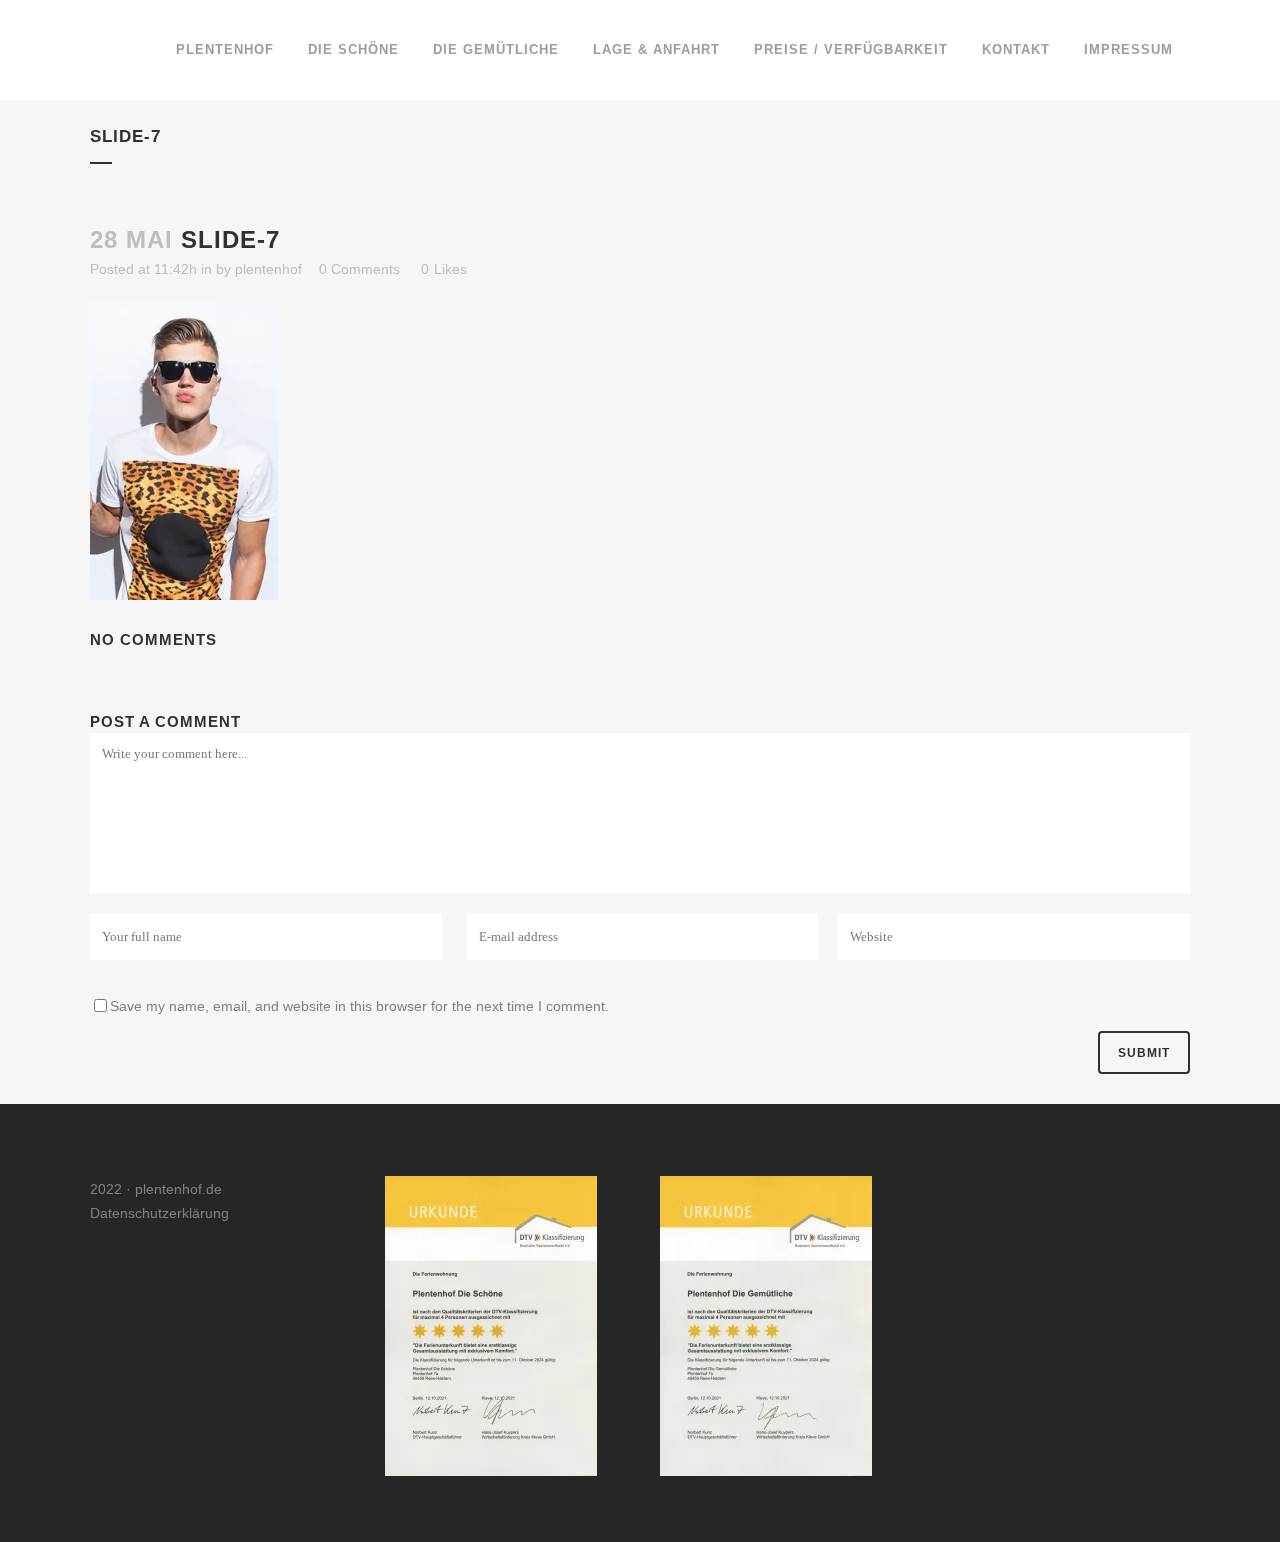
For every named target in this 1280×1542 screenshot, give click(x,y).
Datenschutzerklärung (159, 1213)
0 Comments (359, 269)
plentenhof (268, 269)
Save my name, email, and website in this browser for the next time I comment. (359, 1006)
